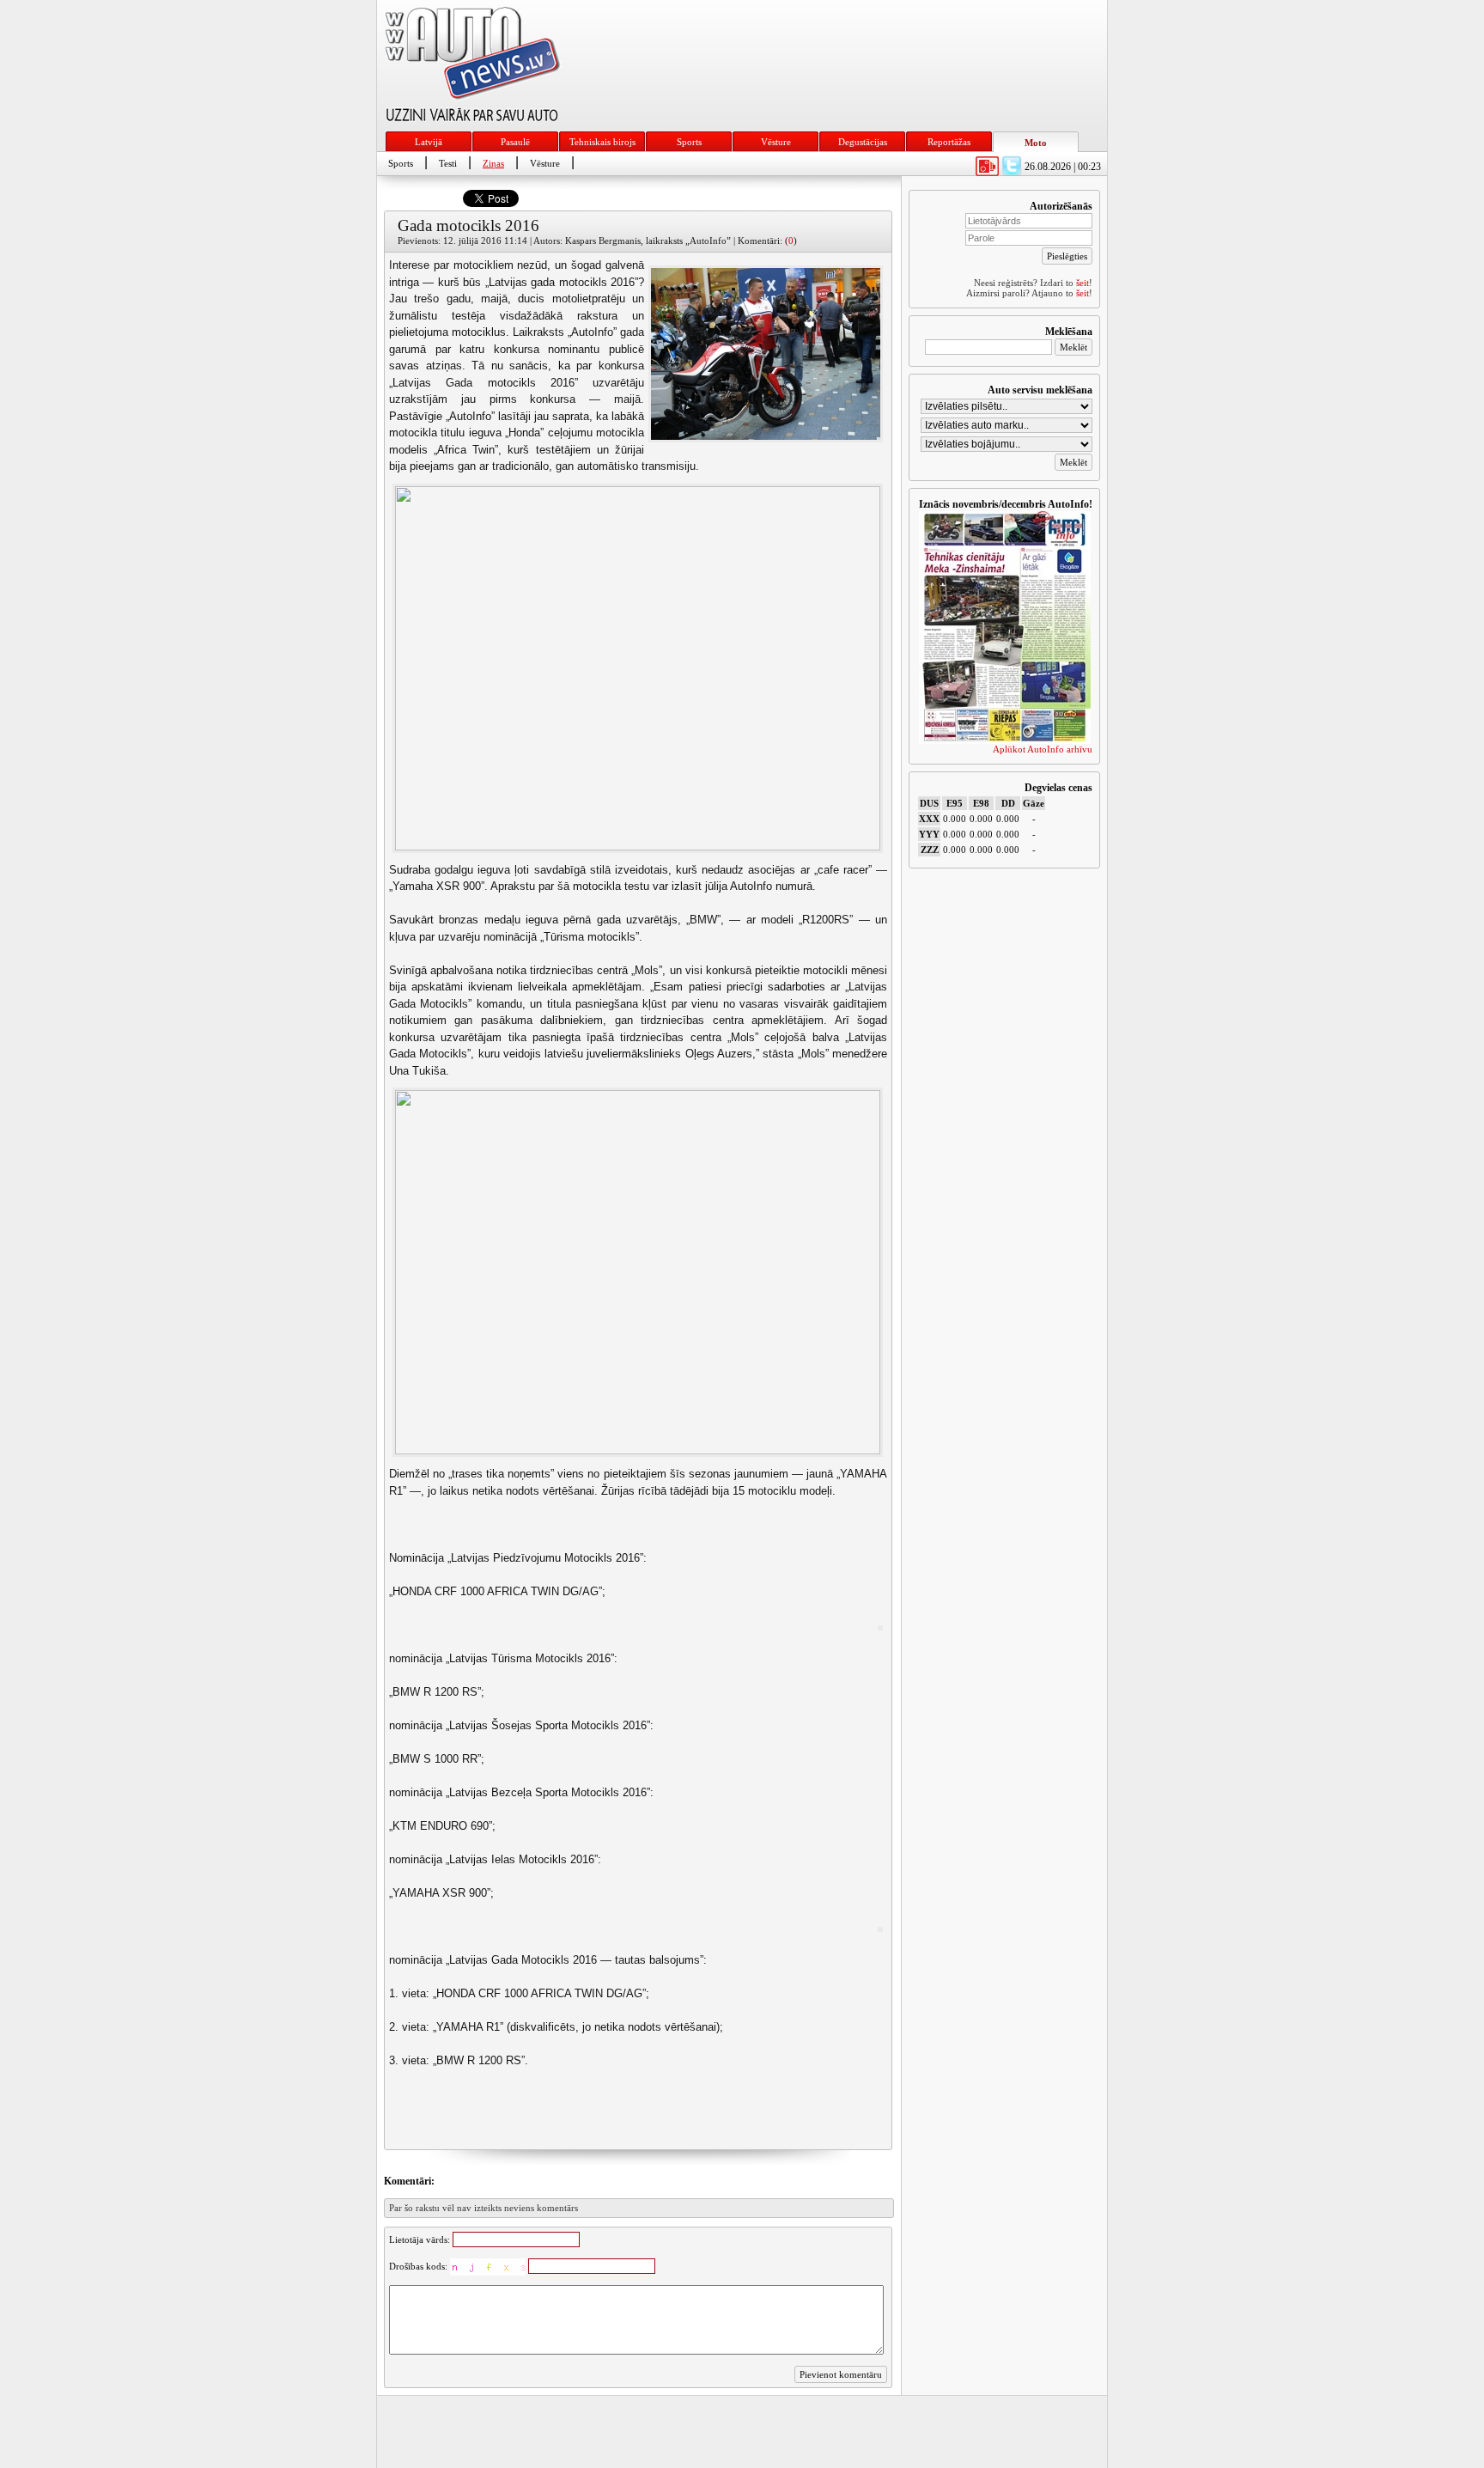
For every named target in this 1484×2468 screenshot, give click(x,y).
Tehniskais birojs (602, 142)
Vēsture (776, 142)
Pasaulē (515, 142)
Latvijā (429, 142)
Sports (689, 142)
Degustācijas (863, 142)
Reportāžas (949, 142)
